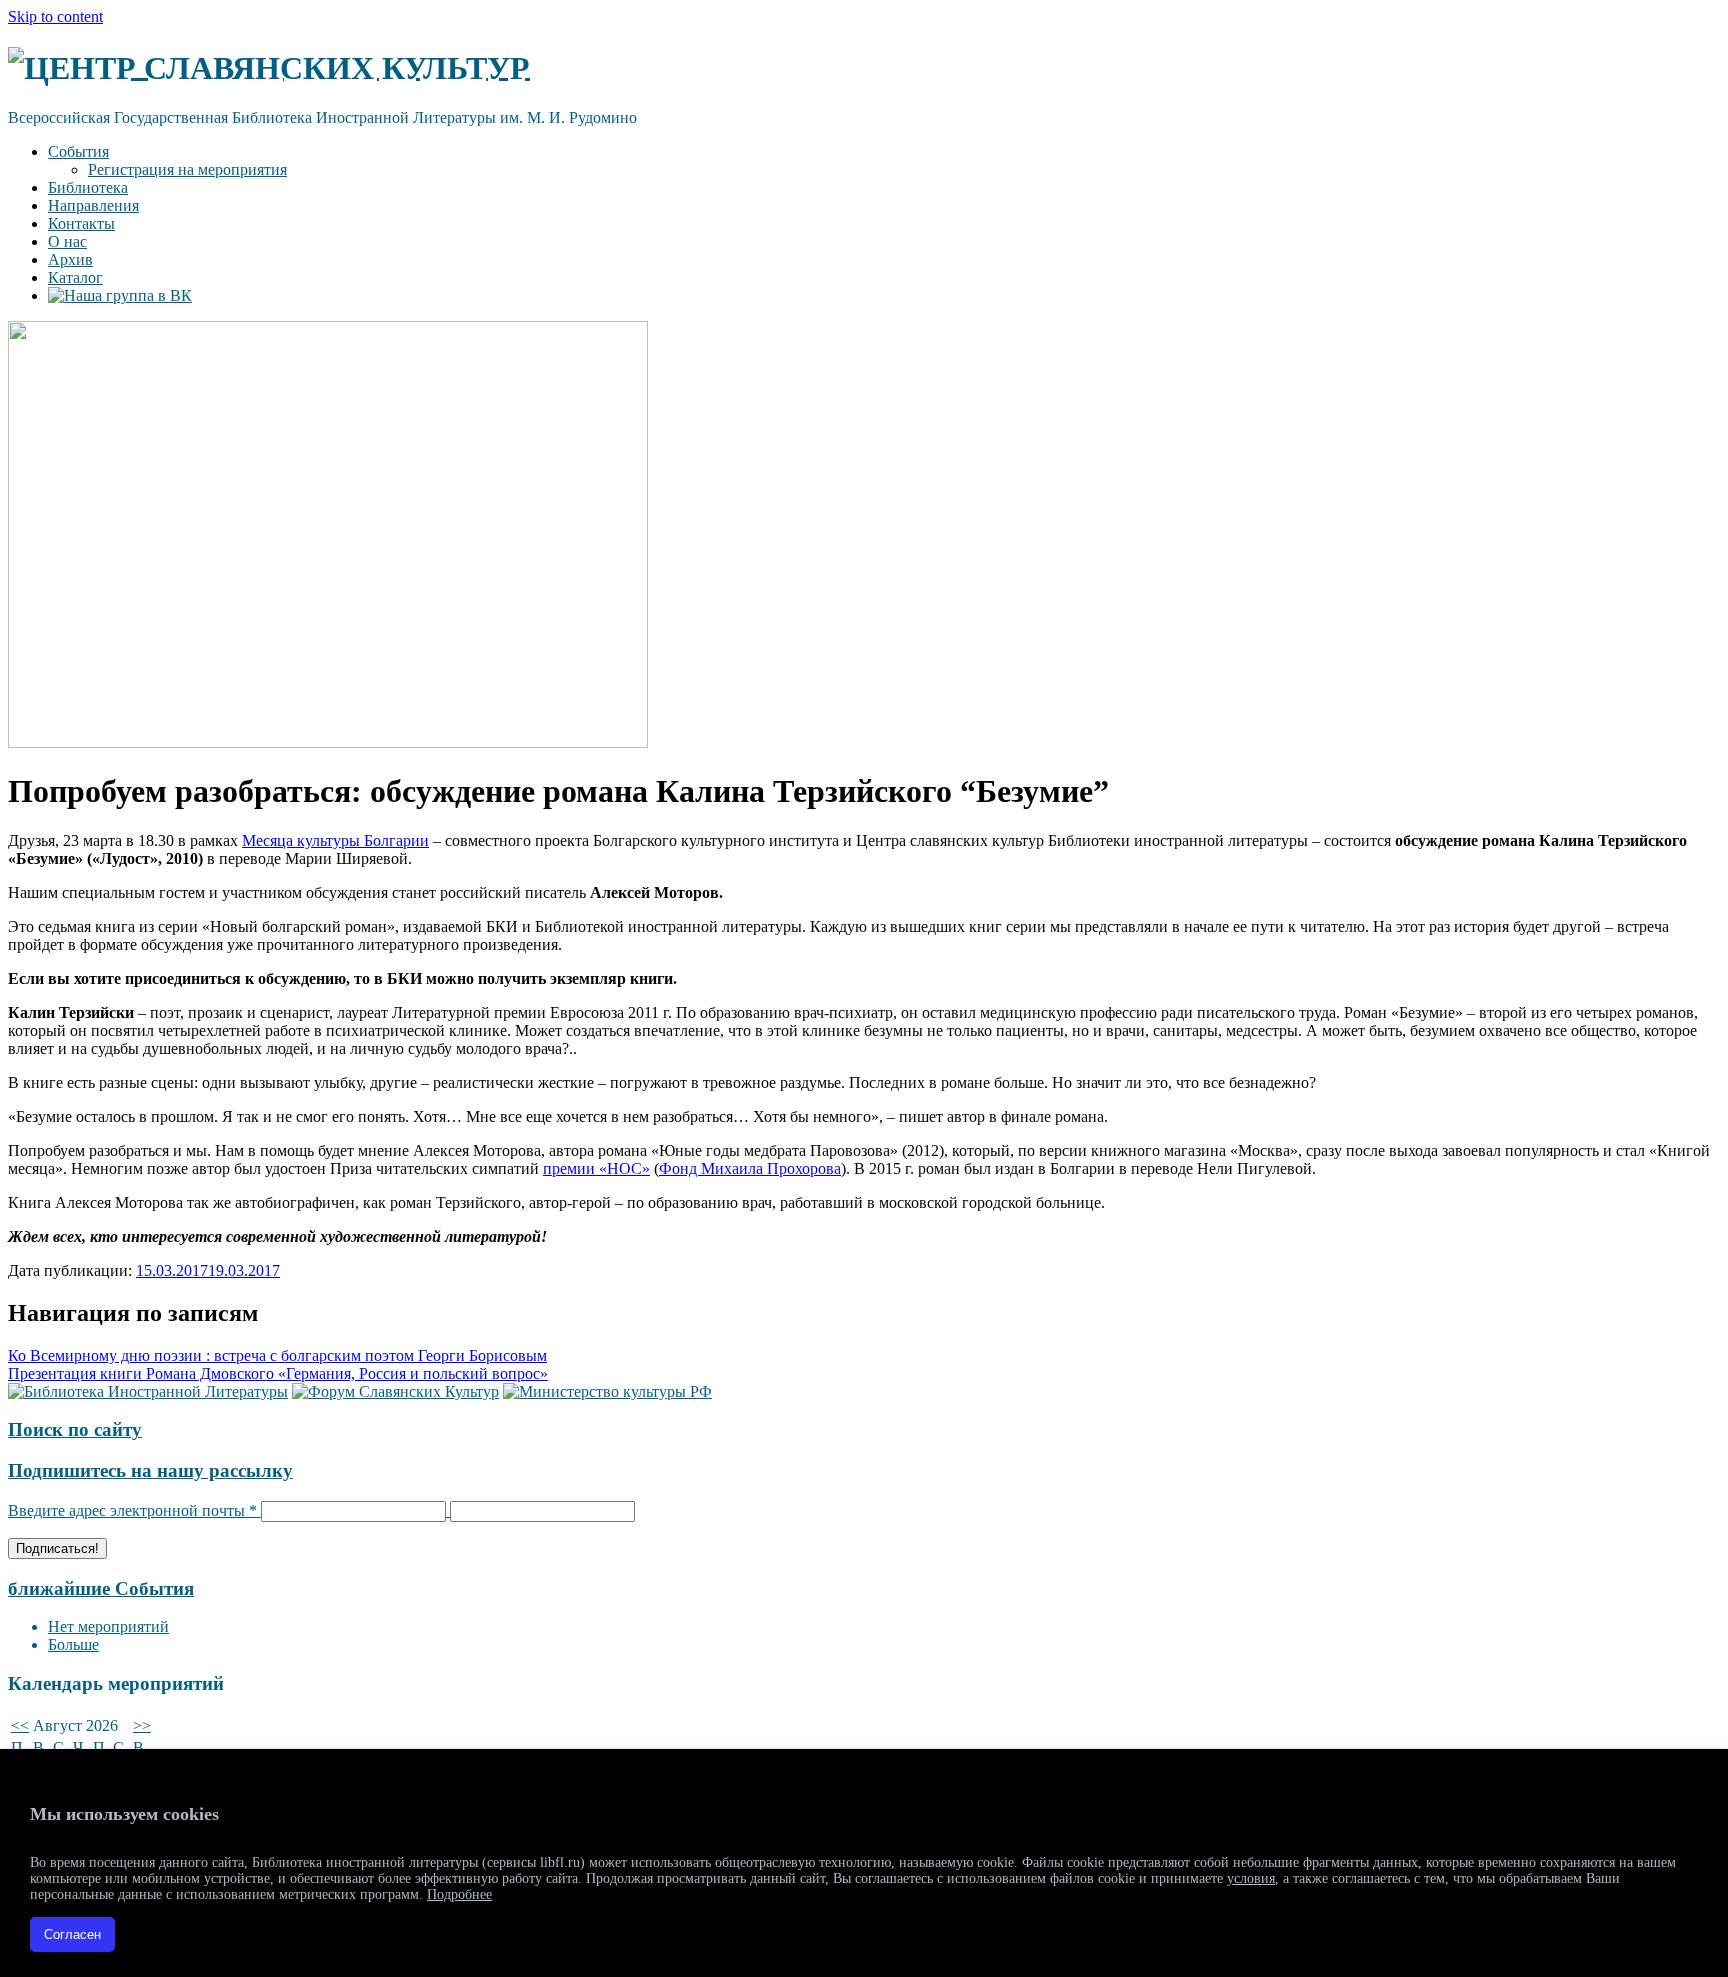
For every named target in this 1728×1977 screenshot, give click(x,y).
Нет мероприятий (108, 1626)
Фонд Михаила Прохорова (750, 1168)
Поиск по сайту (75, 1429)
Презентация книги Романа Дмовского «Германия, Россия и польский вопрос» (278, 1373)
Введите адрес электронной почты (132, 1510)
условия (1251, 1878)
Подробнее (459, 1894)
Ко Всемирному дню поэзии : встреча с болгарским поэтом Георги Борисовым (277, 1355)
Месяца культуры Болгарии (335, 840)
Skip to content (55, 16)
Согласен (72, 1934)
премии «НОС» (596, 1168)
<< (20, 1725)
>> (142, 1725)
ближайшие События (101, 1588)
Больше (73, 1644)
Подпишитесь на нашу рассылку (150, 1470)
